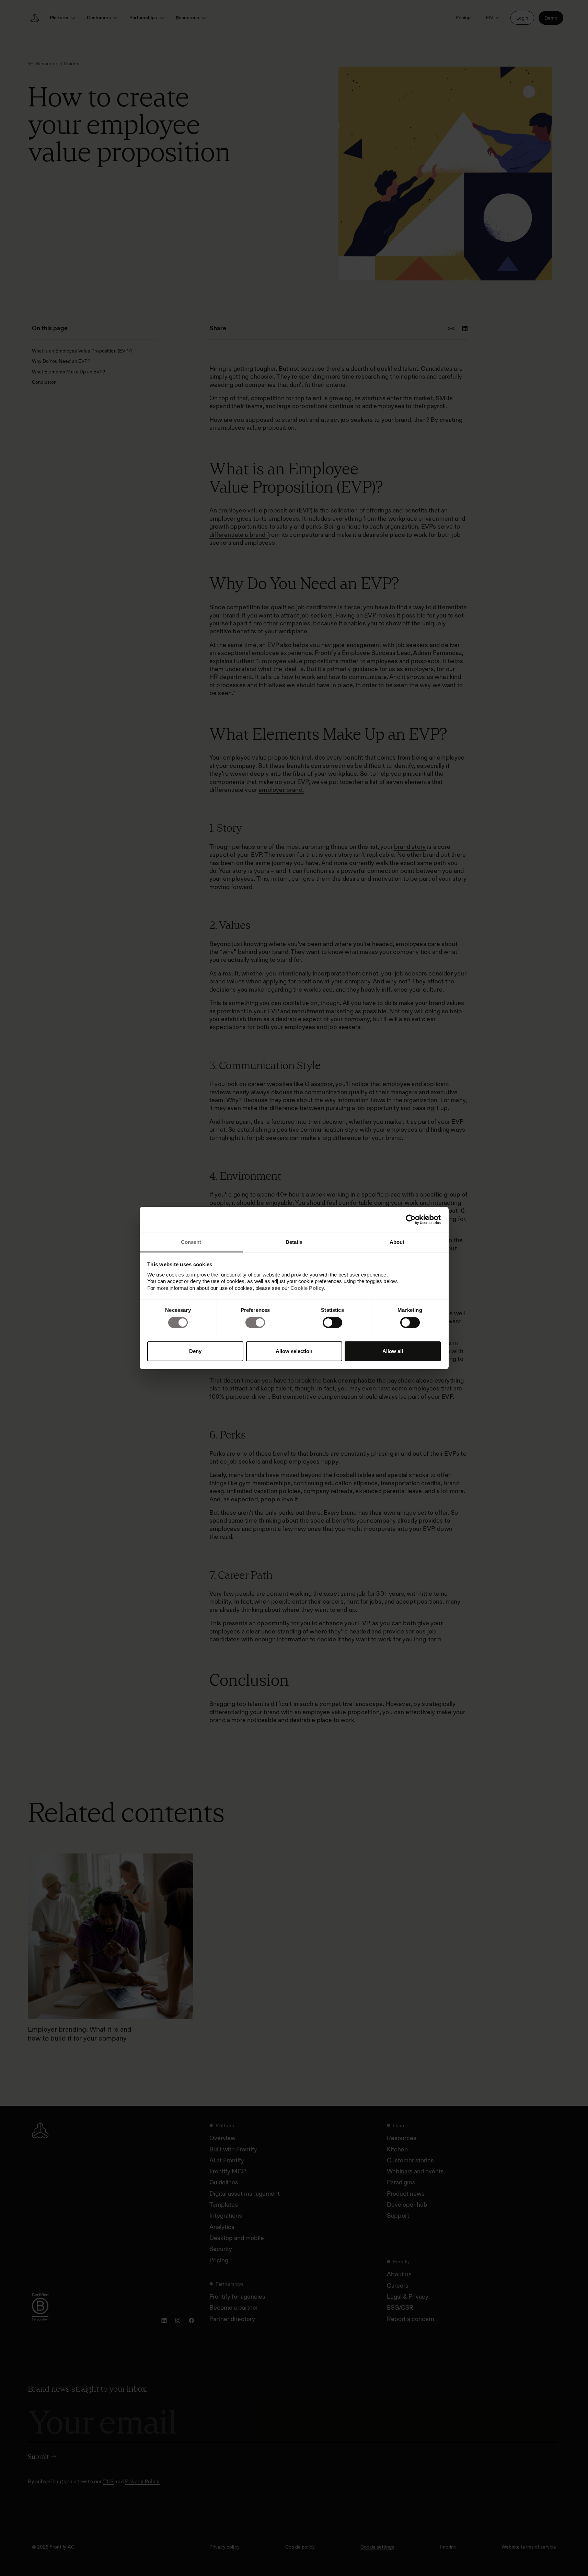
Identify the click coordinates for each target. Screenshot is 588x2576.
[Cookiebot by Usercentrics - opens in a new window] (411, 1220)
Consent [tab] (191, 1242)
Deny (195, 1351)
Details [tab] (294, 1242)
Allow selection (294, 1351)
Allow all (393, 1351)
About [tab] (397, 1242)
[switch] (255, 1322)
